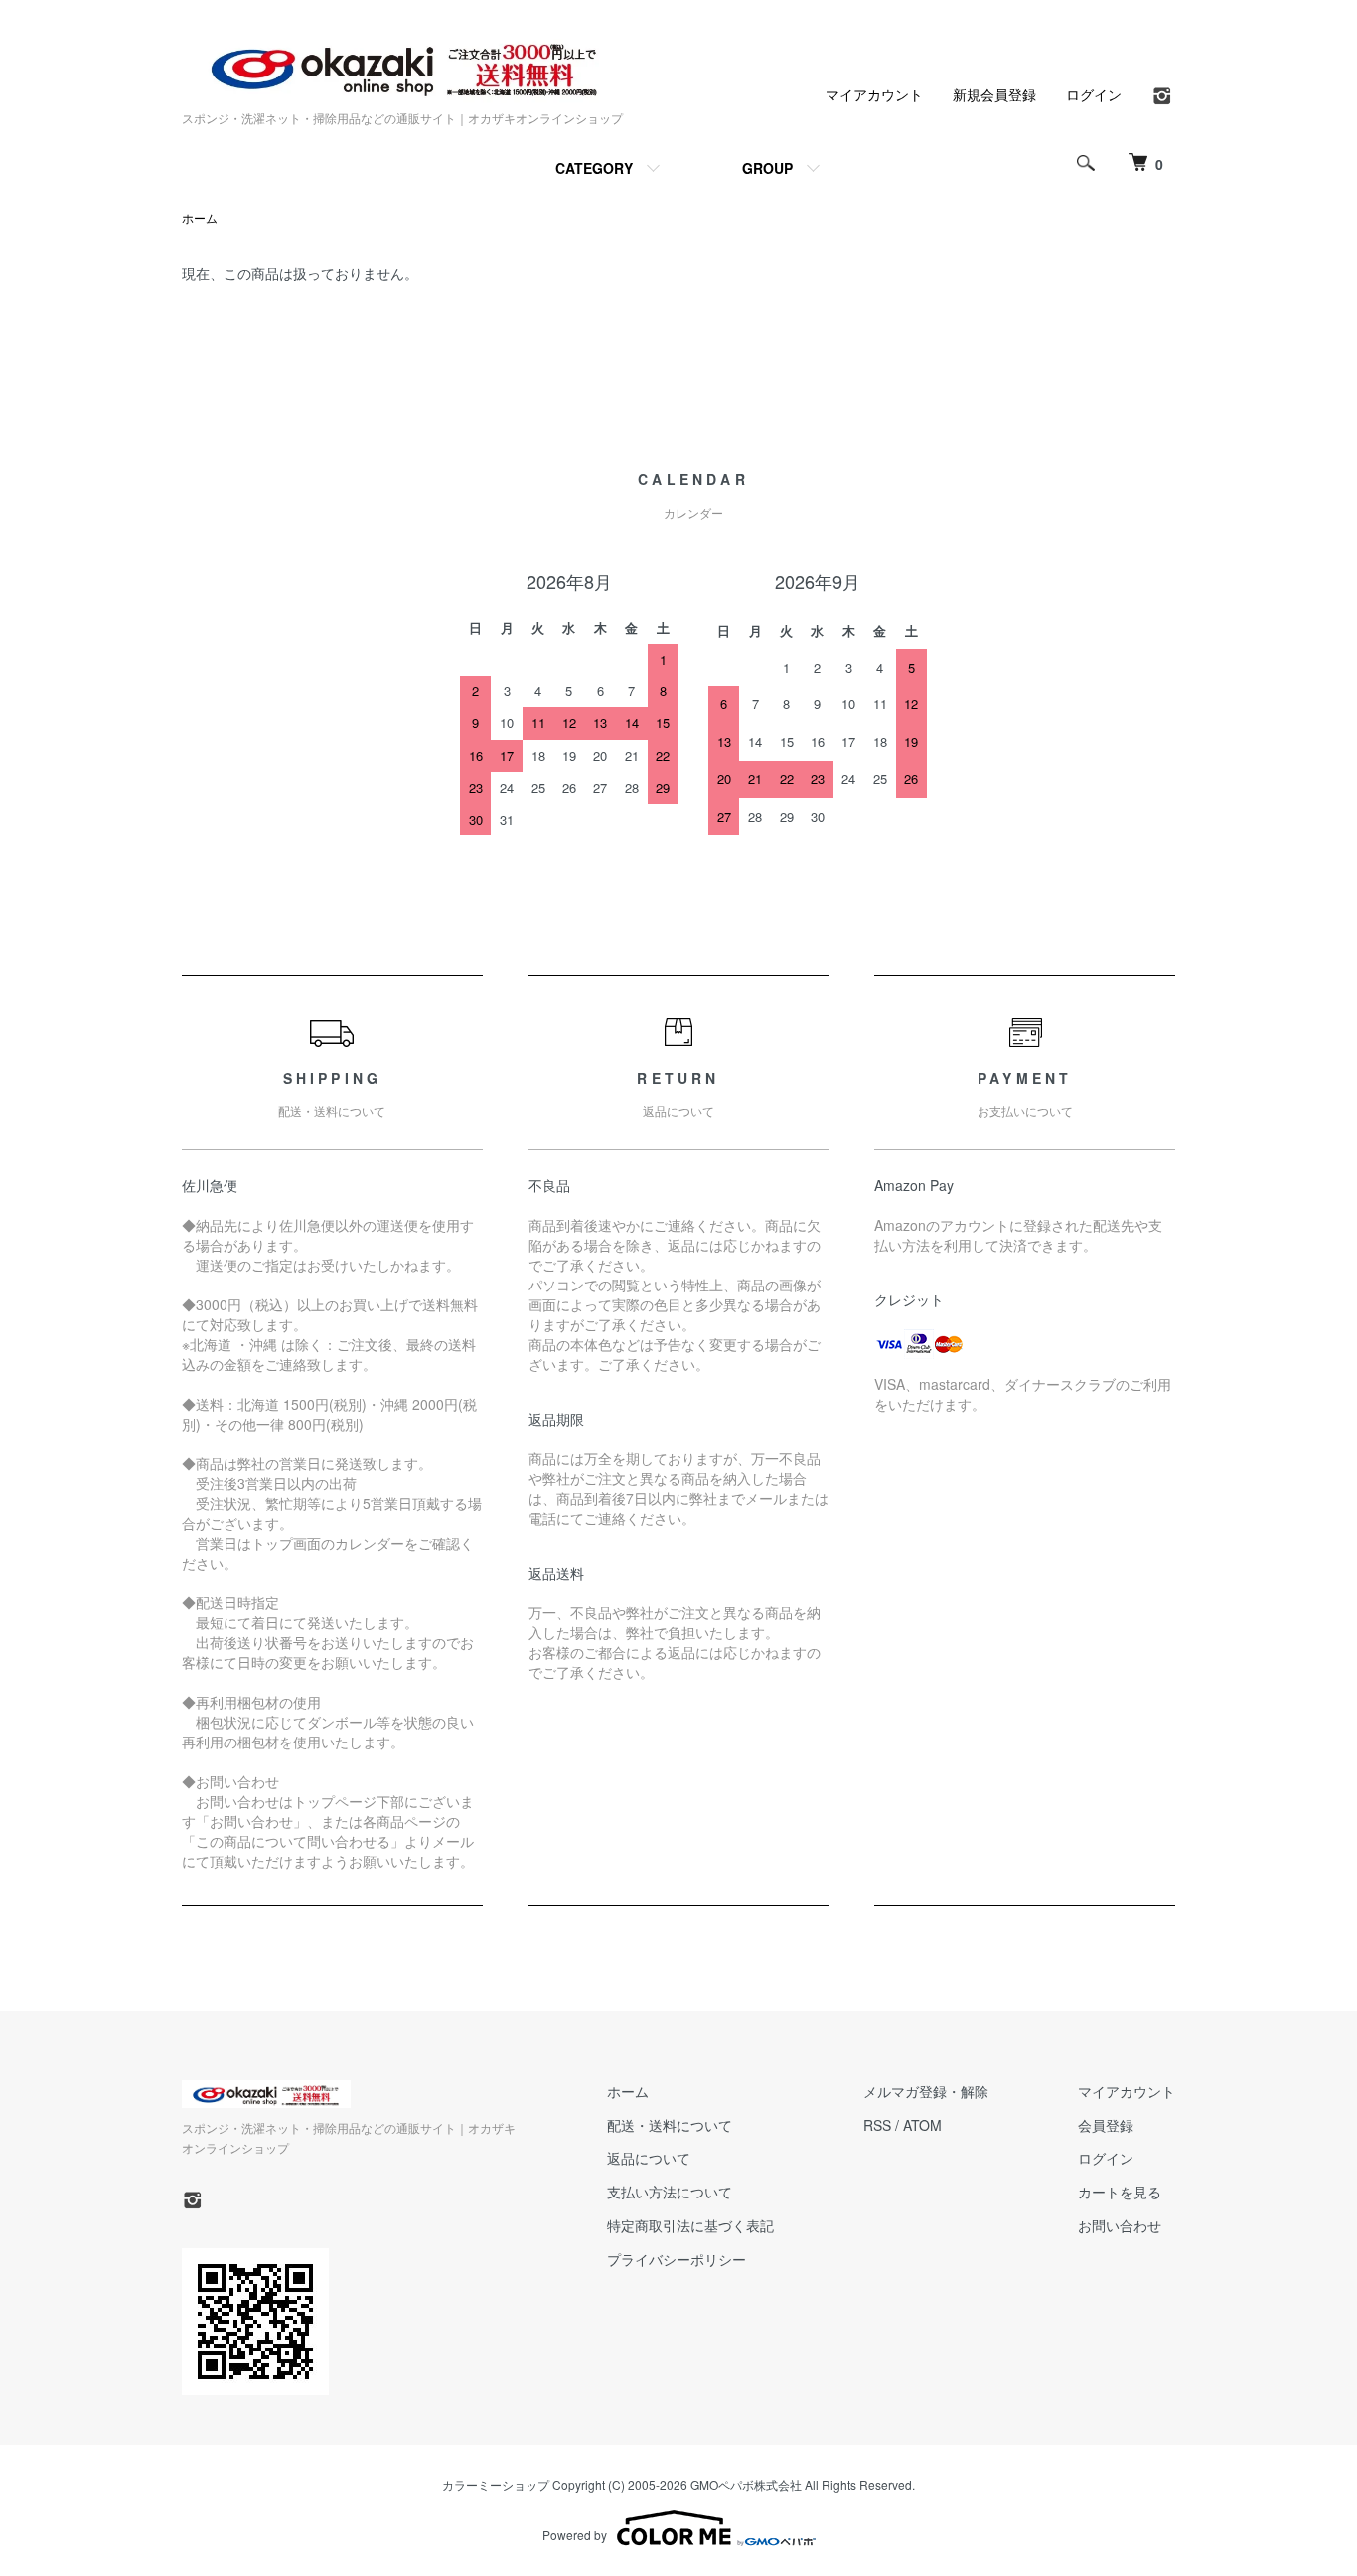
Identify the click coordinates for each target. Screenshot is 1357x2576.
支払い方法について (670, 2192)
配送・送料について (670, 2125)
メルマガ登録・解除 (926, 2091)
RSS (877, 2125)
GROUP (767, 168)
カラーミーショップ (496, 2484)
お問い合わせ (1120, 2225)
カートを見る (1120, 2192)
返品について (649, 2158)
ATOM (922, 2125)
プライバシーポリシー (677, 2259)
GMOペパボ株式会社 (746, 2484)
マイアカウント (874, 94)
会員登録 (1106, 2125)
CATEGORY (594, 168)
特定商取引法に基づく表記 (690, 2225)
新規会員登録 (994, 94)
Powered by (575, 2535)
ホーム (200, 217)
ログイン (1094, 94)
